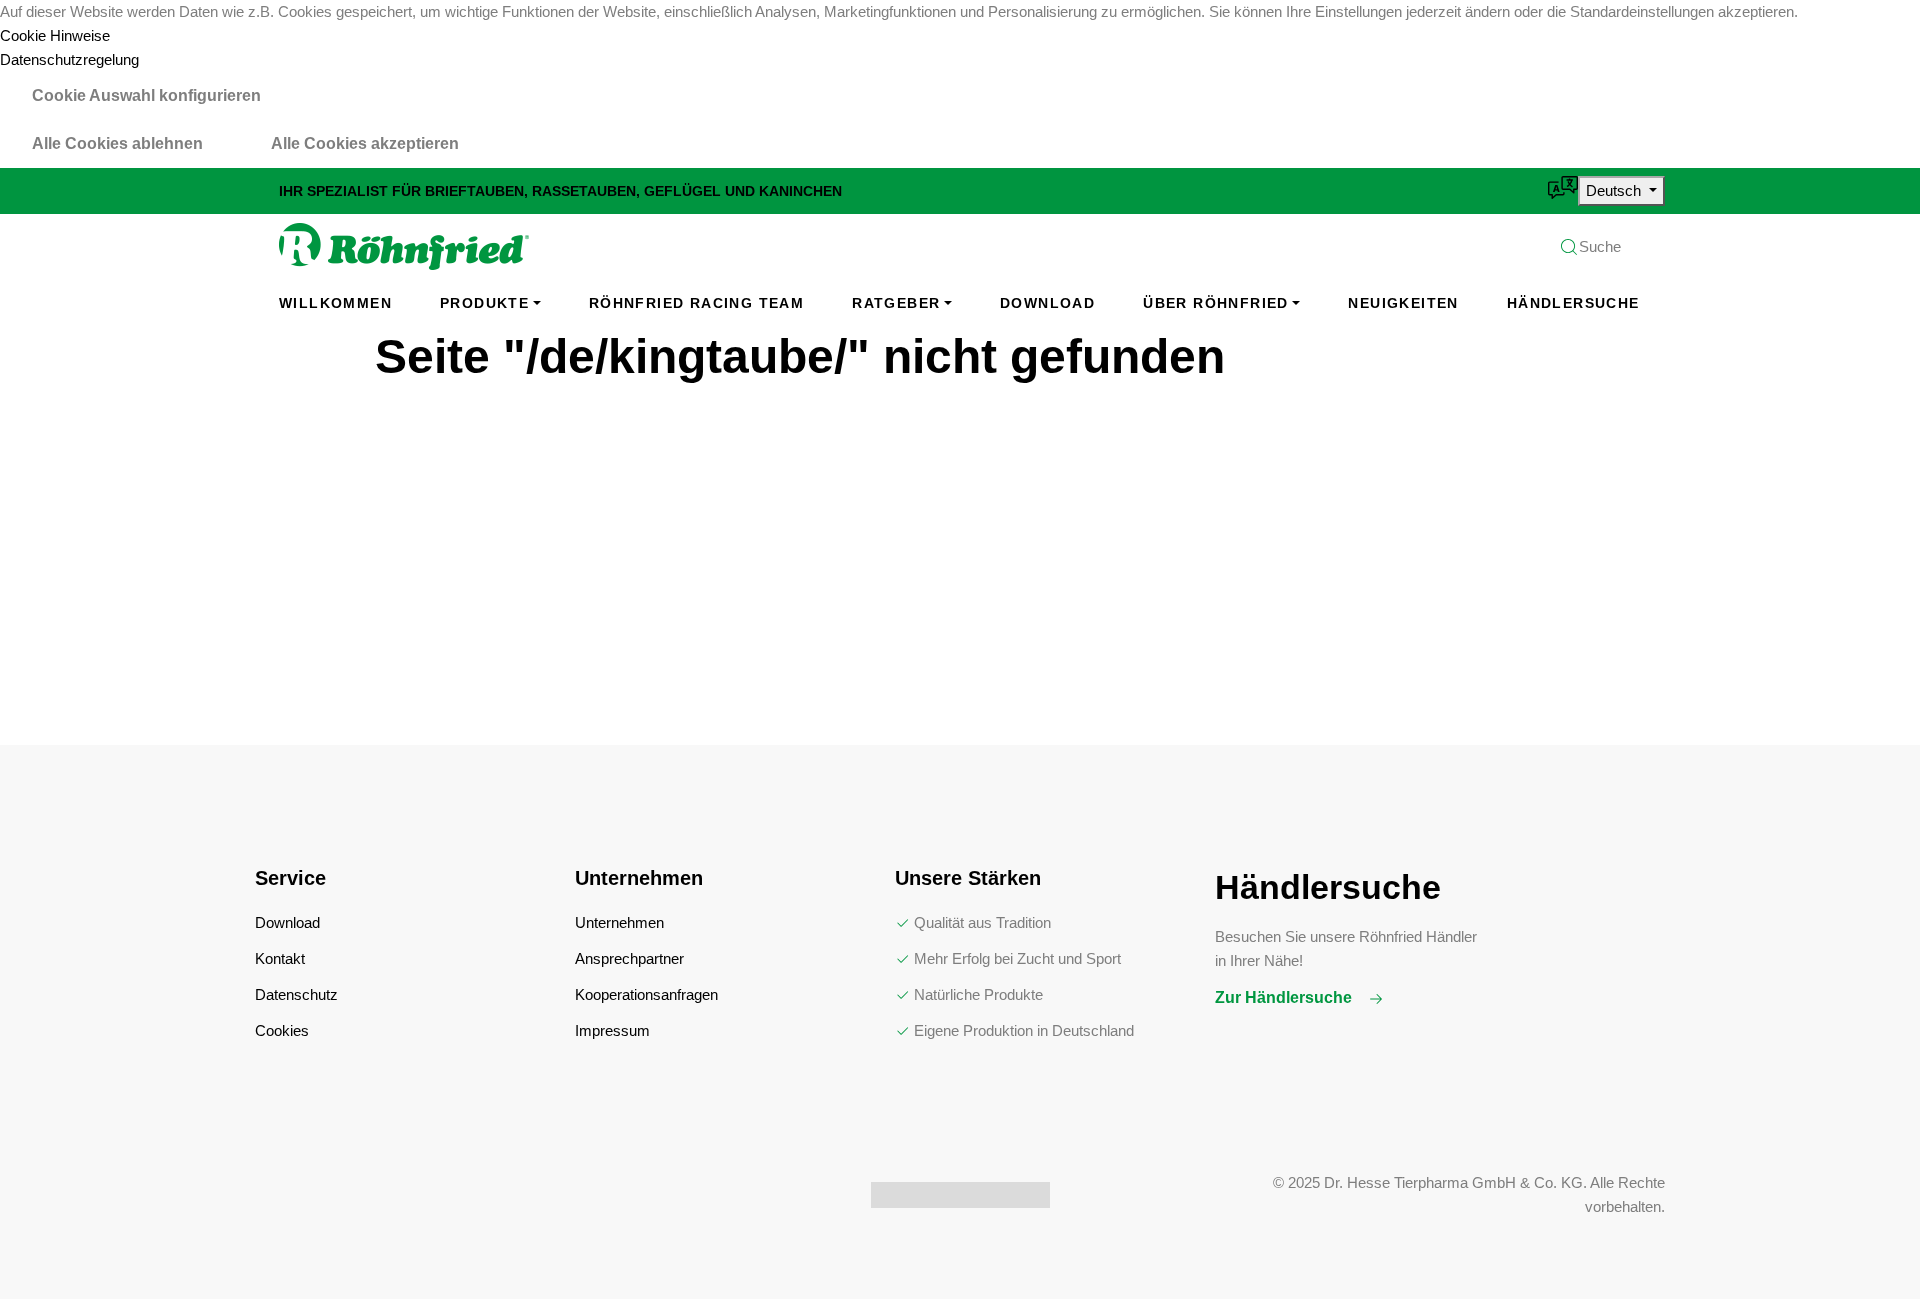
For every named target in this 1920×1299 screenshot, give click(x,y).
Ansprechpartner (629, 958)
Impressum (612, 1030)
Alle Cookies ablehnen (117, 143)
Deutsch (1615, 190)
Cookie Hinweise (55, 35)
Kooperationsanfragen (646, 994)
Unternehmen (619, 922)
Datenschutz (296, 994)
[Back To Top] (1864, 1243)
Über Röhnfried (1216, 303)
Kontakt (280, 958)
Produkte (484, 303)
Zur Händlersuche (1285, 997)
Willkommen (335, 303)
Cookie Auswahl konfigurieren (146, 95)
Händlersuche (1573, 303)
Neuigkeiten (1403, 303)
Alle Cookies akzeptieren (365, 143)
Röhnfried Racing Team (696, 303)
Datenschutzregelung (69, 59)
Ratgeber (896, 303)
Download (1047, 303)
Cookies (282, 1030)
